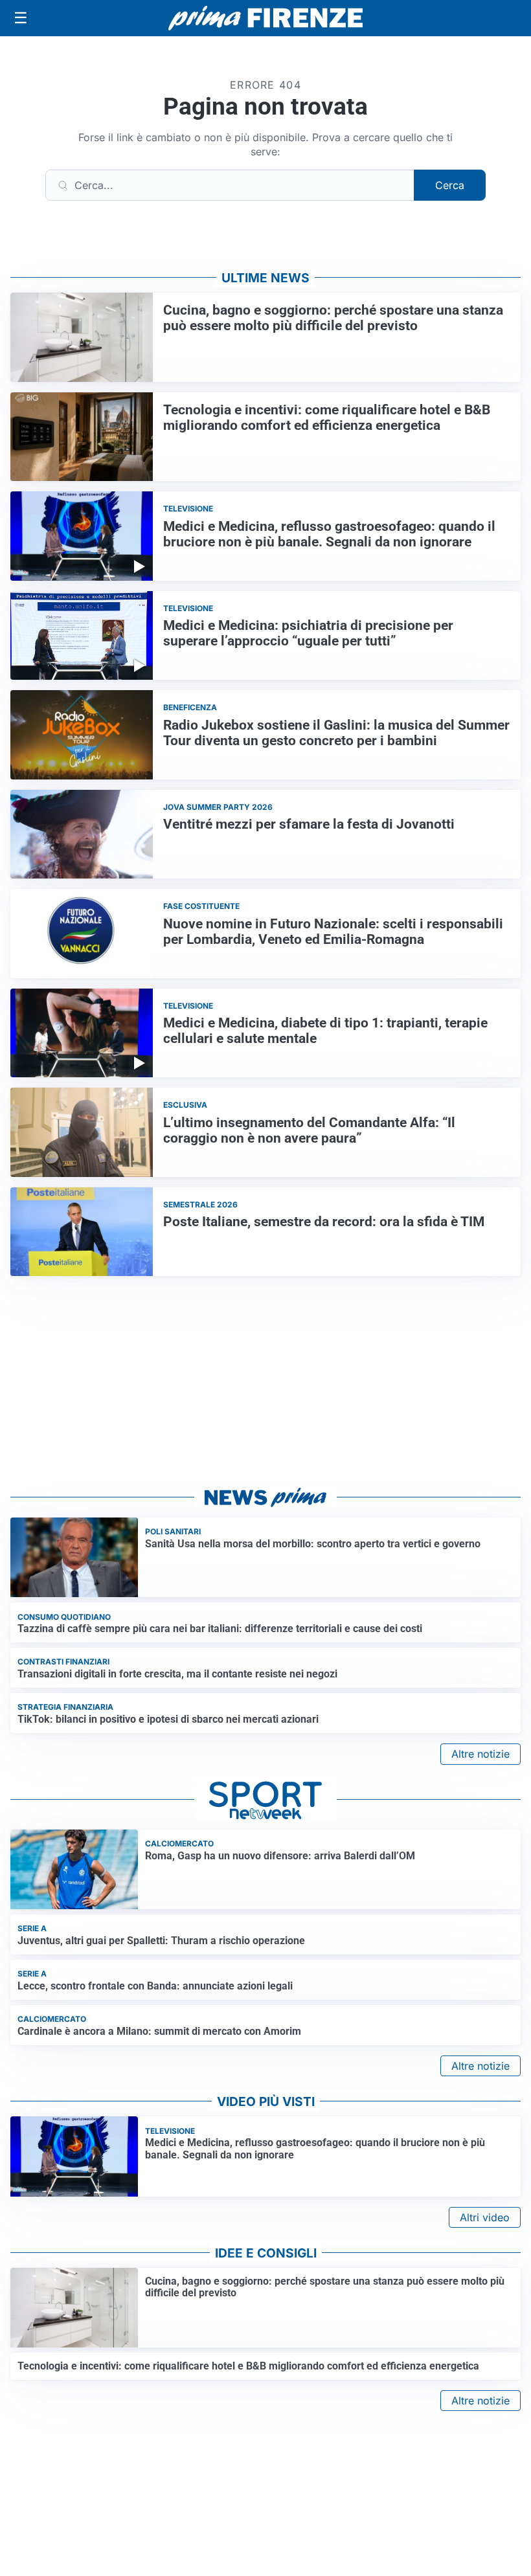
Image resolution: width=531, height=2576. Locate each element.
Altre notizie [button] (480, 1754)
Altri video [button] (485, 2217)
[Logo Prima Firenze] (265, 18)
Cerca (450, 185)
